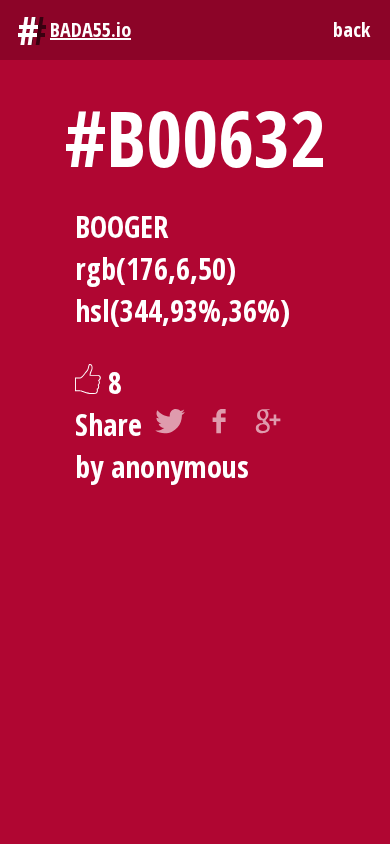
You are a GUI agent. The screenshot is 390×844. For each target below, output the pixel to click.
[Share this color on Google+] (268, 425)
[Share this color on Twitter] (170, 425)
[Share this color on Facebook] (219, 425)
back (351, 29)
